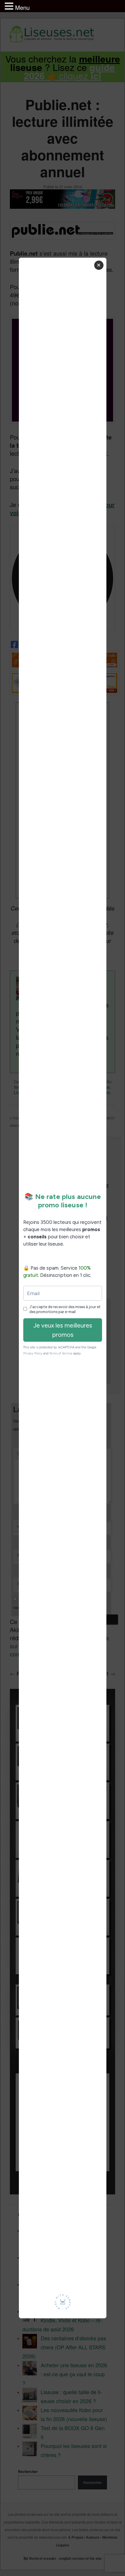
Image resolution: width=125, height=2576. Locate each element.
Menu (22, 7)
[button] (10, 6)
